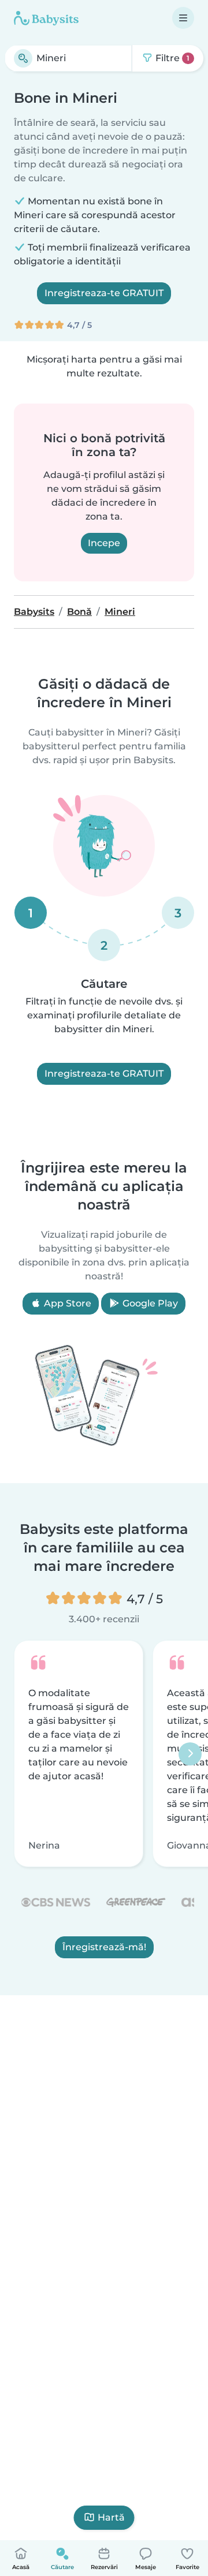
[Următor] (190, 1753)
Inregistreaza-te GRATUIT (104, 293)
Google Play (149, 1303)
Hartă (111, 2517)
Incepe (104, 543)
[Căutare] (23, 58)
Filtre (171, 58)
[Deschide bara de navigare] (183, 18)
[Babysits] (46, 18)
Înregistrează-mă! (104, 1947)
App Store (66, 1303)
